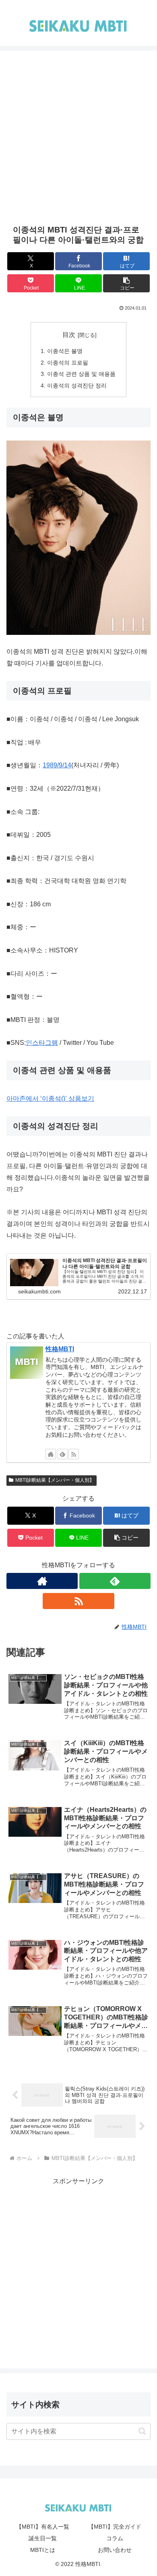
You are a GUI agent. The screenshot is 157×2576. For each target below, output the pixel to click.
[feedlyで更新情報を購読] (62, 1454)
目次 (69, 335)
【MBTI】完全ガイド (115, 2527)
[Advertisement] (78, 142)
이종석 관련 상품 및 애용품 (81, 374)
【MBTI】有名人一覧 (43, 2527)
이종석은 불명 (65, 351)
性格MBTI (60, 1349)
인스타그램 (42, 1043)
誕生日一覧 (43, 2538)
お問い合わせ (115, 2550)
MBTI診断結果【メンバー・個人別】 (55, 1480)
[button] (126, 283)
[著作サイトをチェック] (51, 1454)
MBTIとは (43, 2550)
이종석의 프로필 (68, 363)
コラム (115, 2538)
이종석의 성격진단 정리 (77, 385)
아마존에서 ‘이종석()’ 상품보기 (50, 1098)
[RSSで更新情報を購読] (74, 1454)
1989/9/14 (57, 765)
